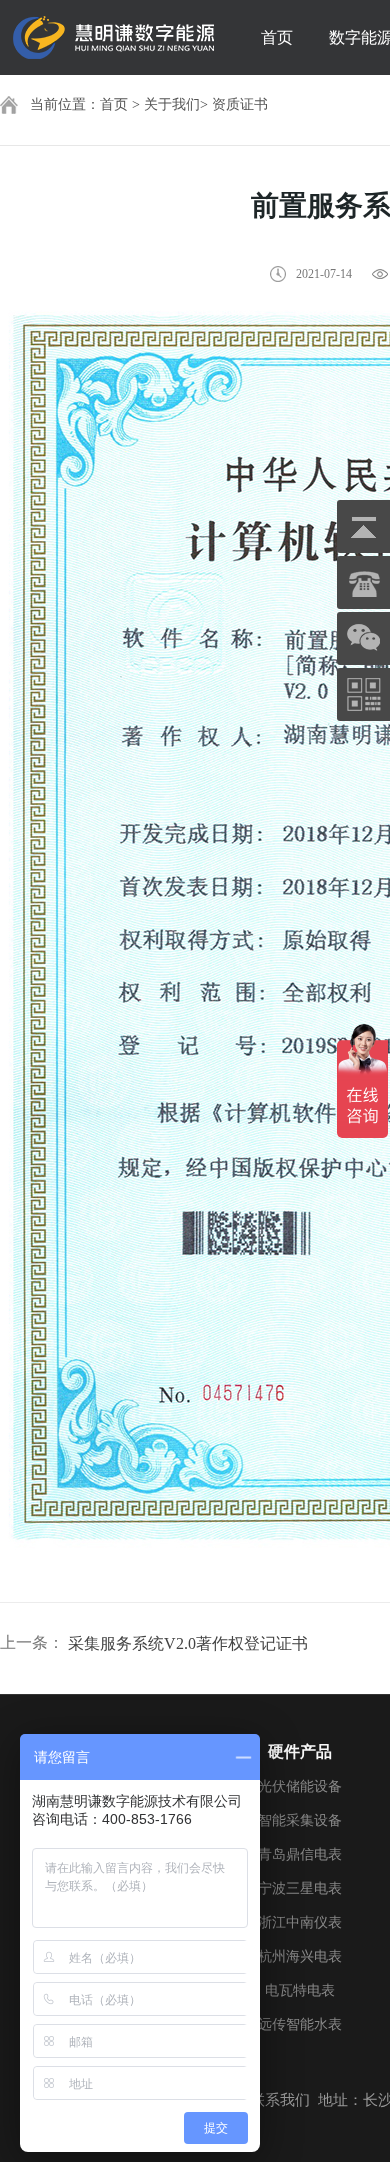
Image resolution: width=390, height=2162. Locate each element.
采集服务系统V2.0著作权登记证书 (188, 1643)
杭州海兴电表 (300, 1956)
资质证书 (240, 104)
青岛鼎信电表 (300, 1854)
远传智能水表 (300, 2024)
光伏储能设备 (300, 1786)
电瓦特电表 (300, 1990)
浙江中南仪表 (300, 1922)
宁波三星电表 (300, 1888)
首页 (277, 37)
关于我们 (172, 104)
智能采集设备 (300, 1820)
